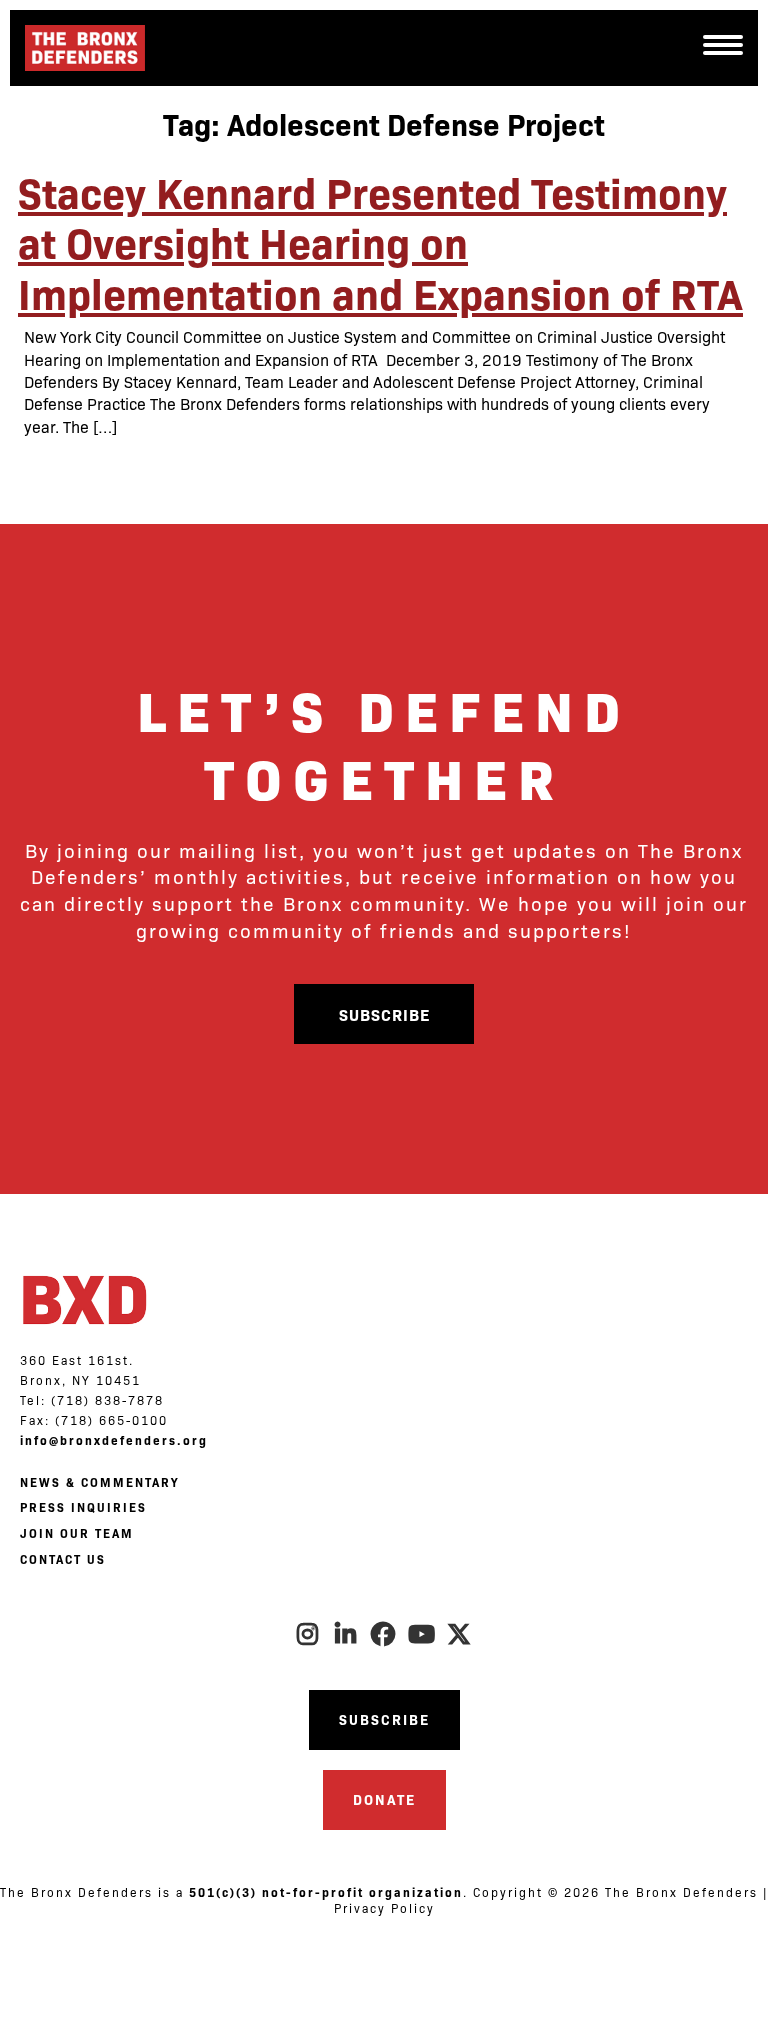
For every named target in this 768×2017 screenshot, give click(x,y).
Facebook (384, 1634)
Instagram (308, 1634)
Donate (384, 1799)
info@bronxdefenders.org (114, 1440)
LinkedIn (346, 1634)
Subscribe (384, 1014)
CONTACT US (63, 1559)
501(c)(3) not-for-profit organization (326, 1892)
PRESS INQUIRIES (83, 1507)
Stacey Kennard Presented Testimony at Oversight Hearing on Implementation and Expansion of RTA (380, 241)
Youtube (422, 1634)
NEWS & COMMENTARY (99, 1482)
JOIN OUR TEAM (77, 1533)
